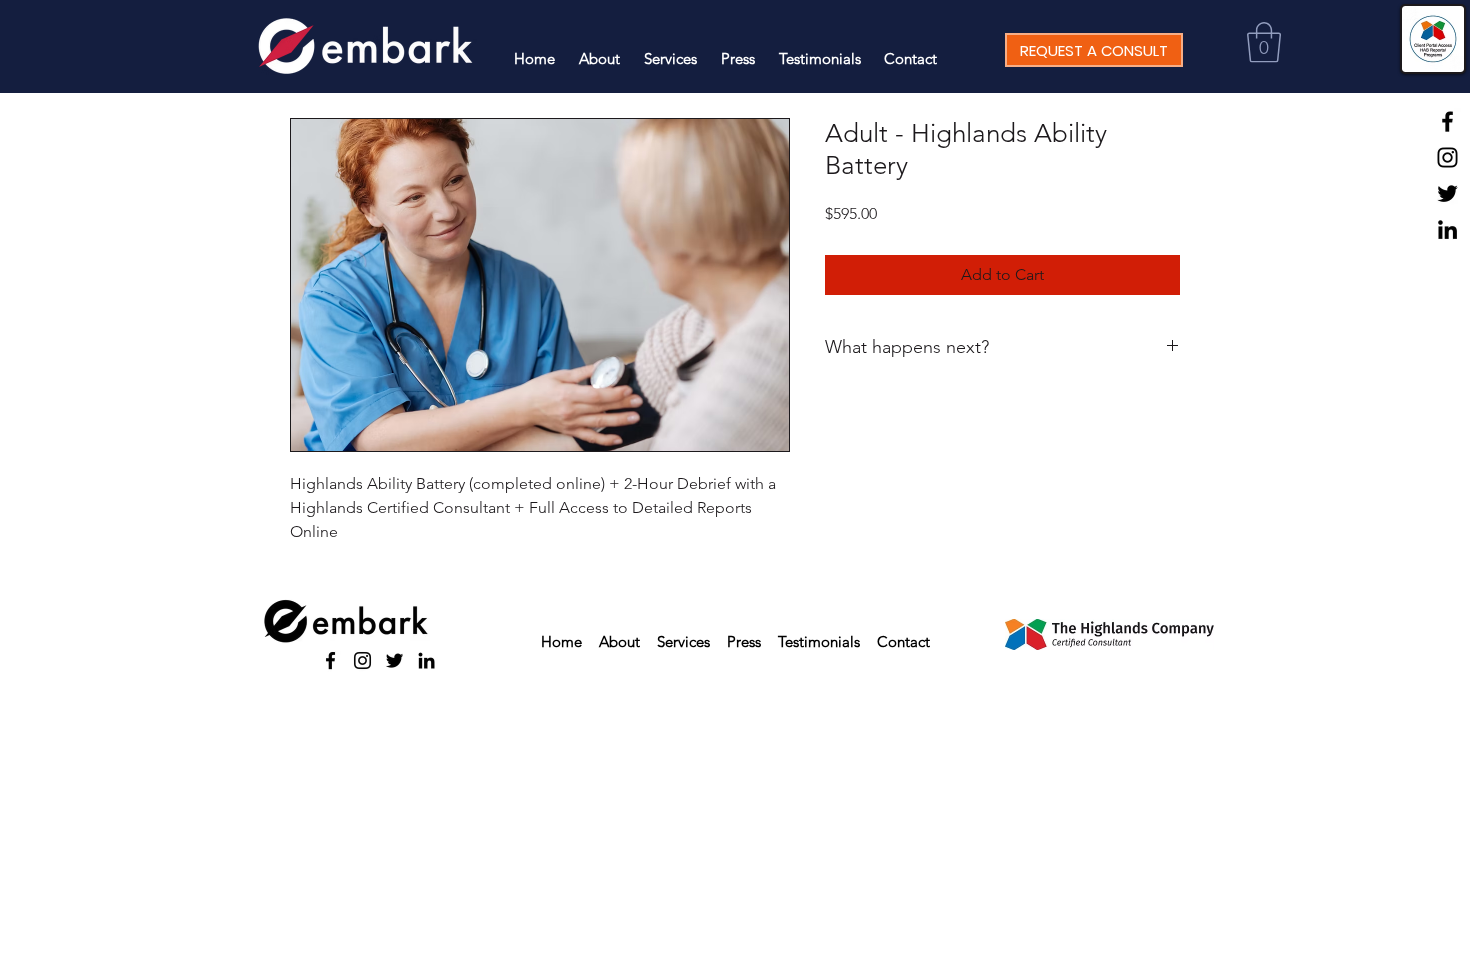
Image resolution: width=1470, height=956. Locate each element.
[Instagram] (1447, 157)
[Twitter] (1447, 193)
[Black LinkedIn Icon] (1447, 229)
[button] (1264, 42)
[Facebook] (1447, 121)
